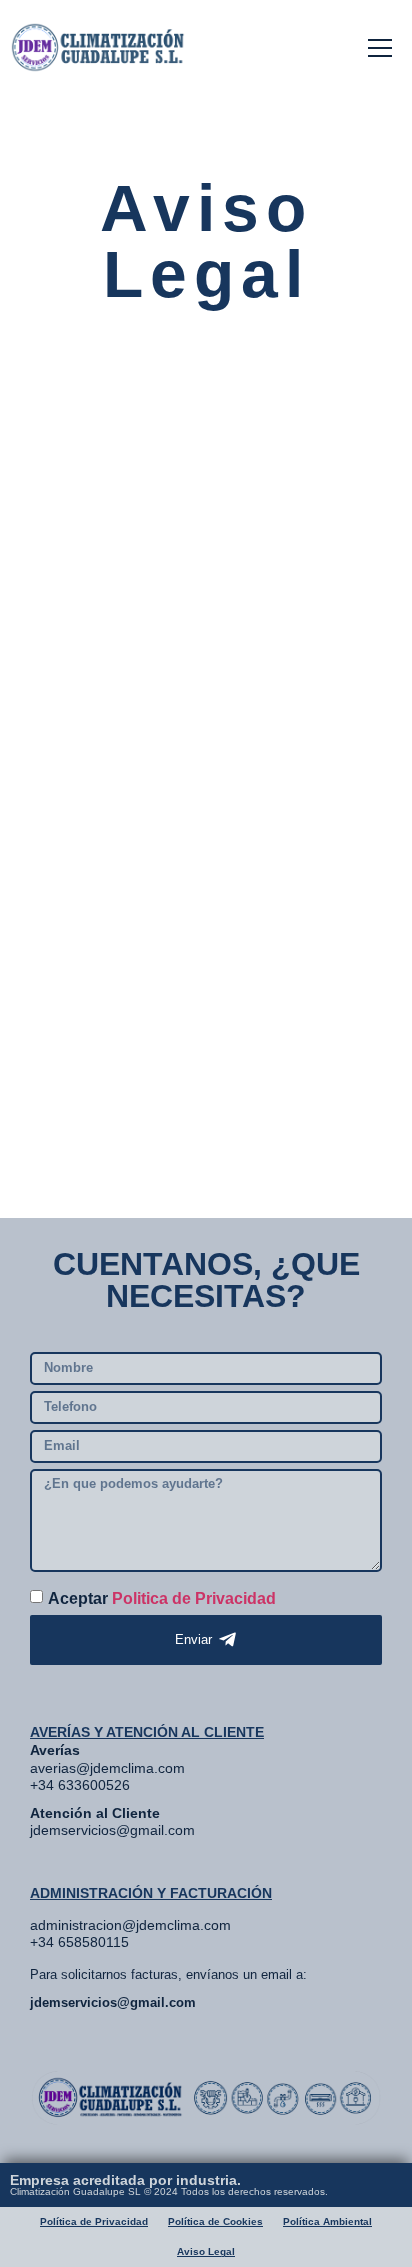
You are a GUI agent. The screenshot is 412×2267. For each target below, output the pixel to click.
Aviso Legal (206, 2251)
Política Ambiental (327, 2221)
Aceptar (162, 1598)
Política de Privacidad (94, 2221)
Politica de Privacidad (194, 1598)
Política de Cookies (215, 2221)
